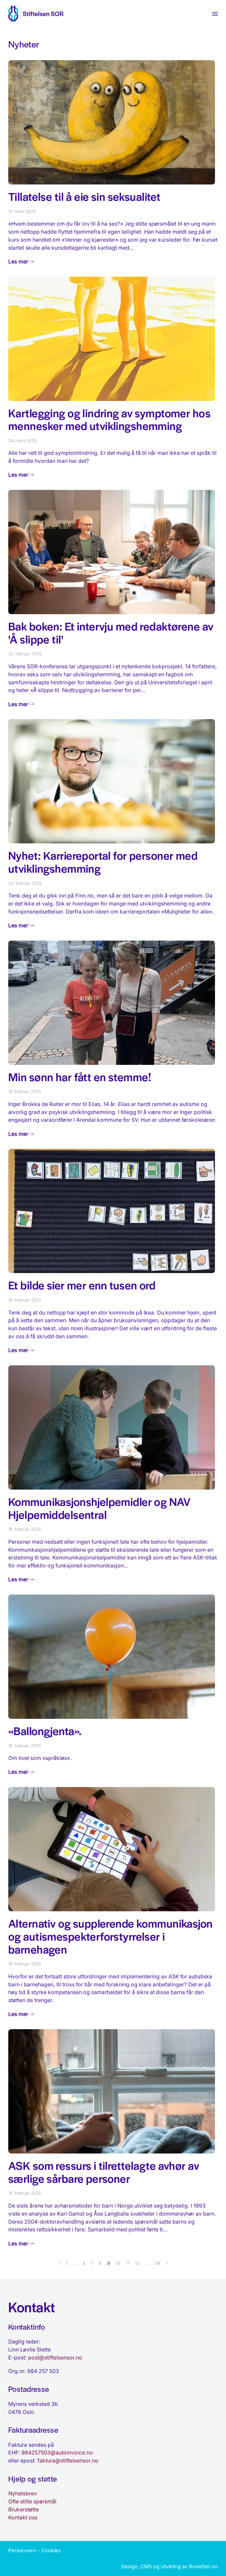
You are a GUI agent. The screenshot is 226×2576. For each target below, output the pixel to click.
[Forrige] (59, 2263)
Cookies (51, 2550)
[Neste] (167, 2263)
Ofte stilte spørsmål (32, 2501)
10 (118, 2263)
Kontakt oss (23, 2517)
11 (128, 2263)
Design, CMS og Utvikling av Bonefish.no (169, 2566)
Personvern (22, 2550)
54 (157, 2263)
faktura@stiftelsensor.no (68, 2461)
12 (137, 2263)
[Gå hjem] (36, 14)
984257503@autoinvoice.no (57, 2453)
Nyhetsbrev (23, 2493)
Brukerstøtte (24, 2509)
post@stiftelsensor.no (55, 2358)
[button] (215, 14)
